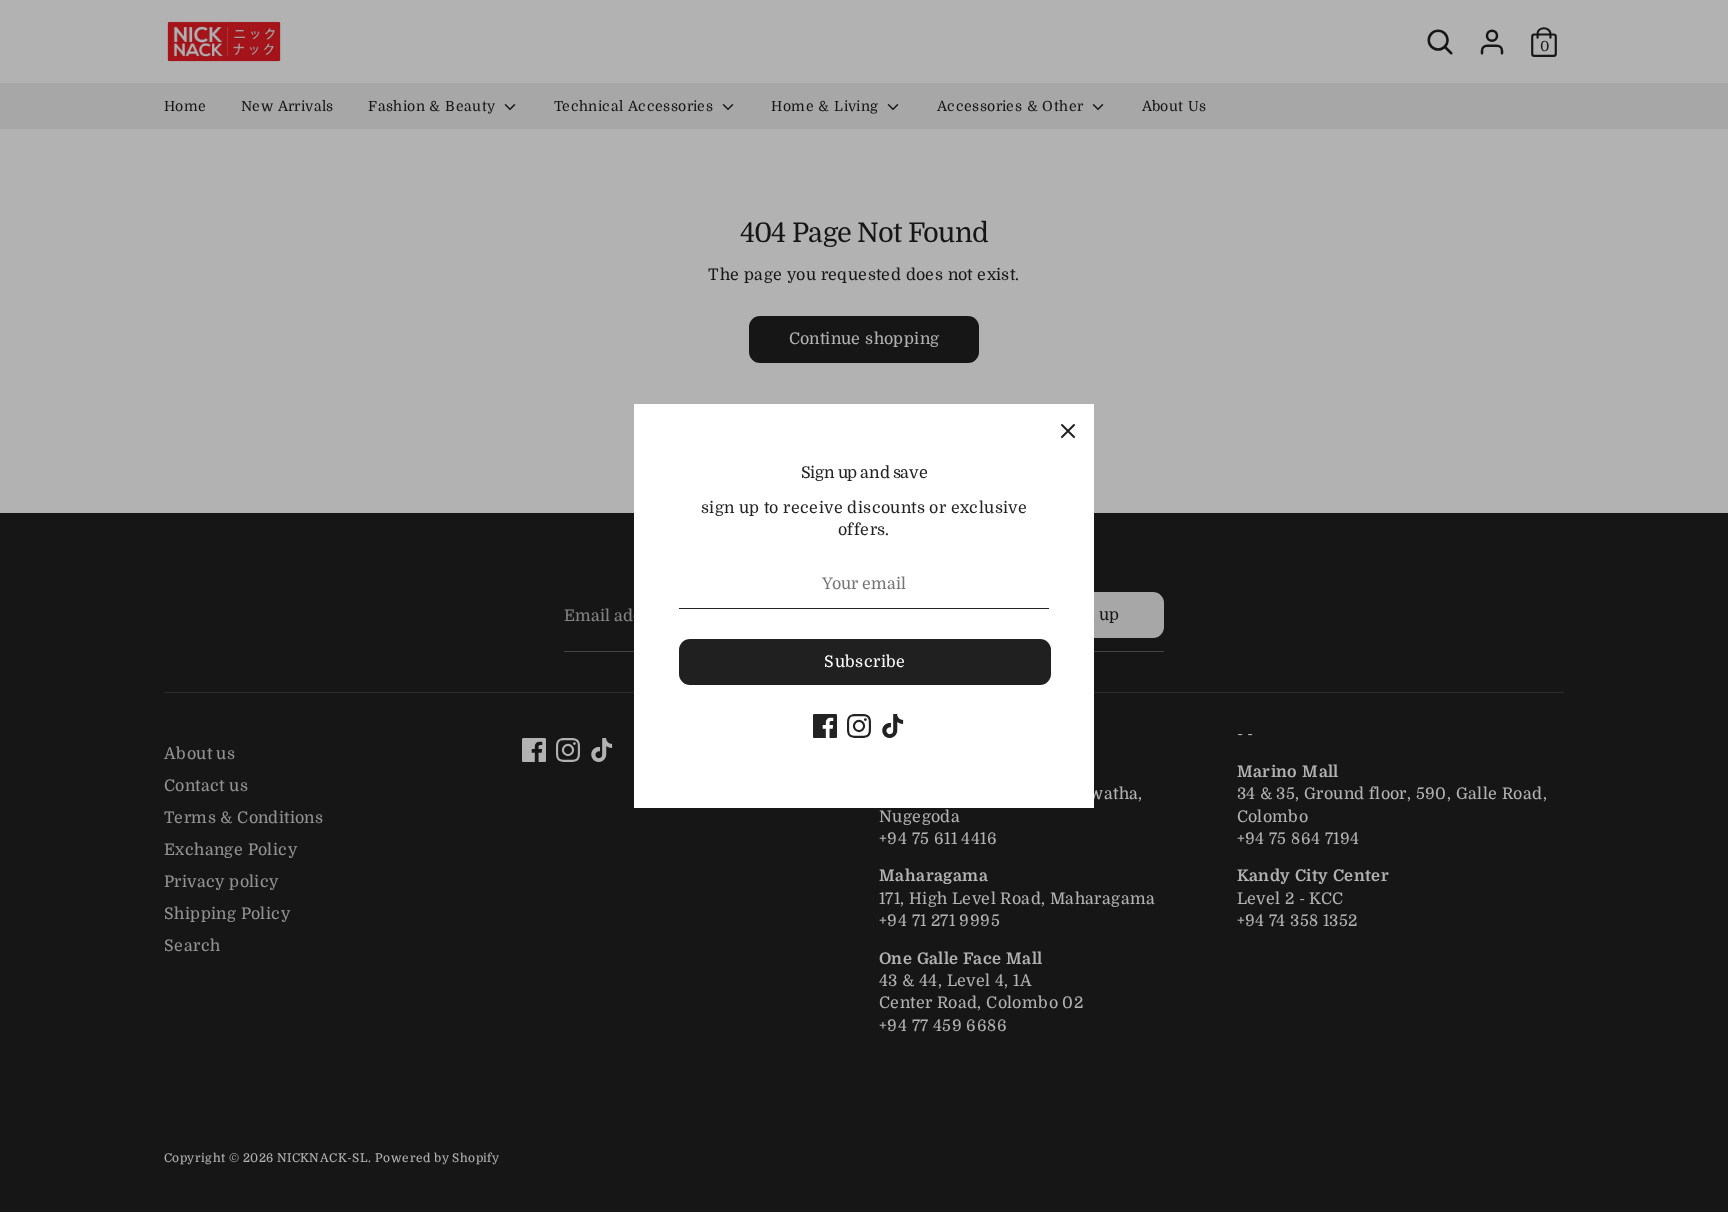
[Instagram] (859, 726)
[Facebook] (825, 726)
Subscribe (865, 662)
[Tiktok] (893, 726)
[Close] (1068, 430)
